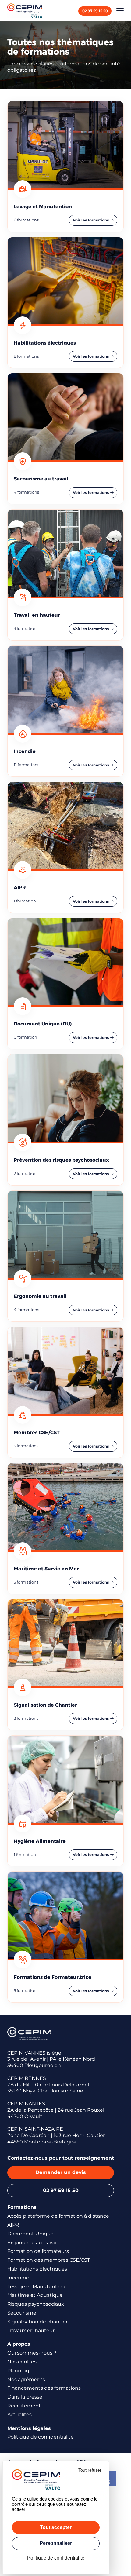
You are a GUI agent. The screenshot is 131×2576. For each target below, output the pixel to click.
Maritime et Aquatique (35, 2295)
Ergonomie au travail (32, 2243)
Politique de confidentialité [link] (56, 2558)
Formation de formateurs (38, 2251)
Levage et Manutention (36, 2287)
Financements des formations (44, 2388)
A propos (19, 2344)
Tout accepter (56, 2527)
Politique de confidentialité (41, 2437)
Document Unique (30, 2234)
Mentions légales (29, 2428)
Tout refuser (90, 2470)
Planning (18, 2371)
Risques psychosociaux (36, 2304)
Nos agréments (26, 2379)
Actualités (19, 2415)
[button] (120, 11)
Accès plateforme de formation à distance (58, 2216)
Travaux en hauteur (31, 2331)
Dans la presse (25, 2397)
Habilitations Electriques (37, 2269)
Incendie (18, 2278)
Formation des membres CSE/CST (49, 2260)
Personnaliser (56, 2543)
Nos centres (22, 2362)
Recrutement (24, 2406)
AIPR (13, 2225)
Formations (22, 2207)
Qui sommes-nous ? (32, 2353)
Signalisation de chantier (37, 2322)
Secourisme (22, 2313)
